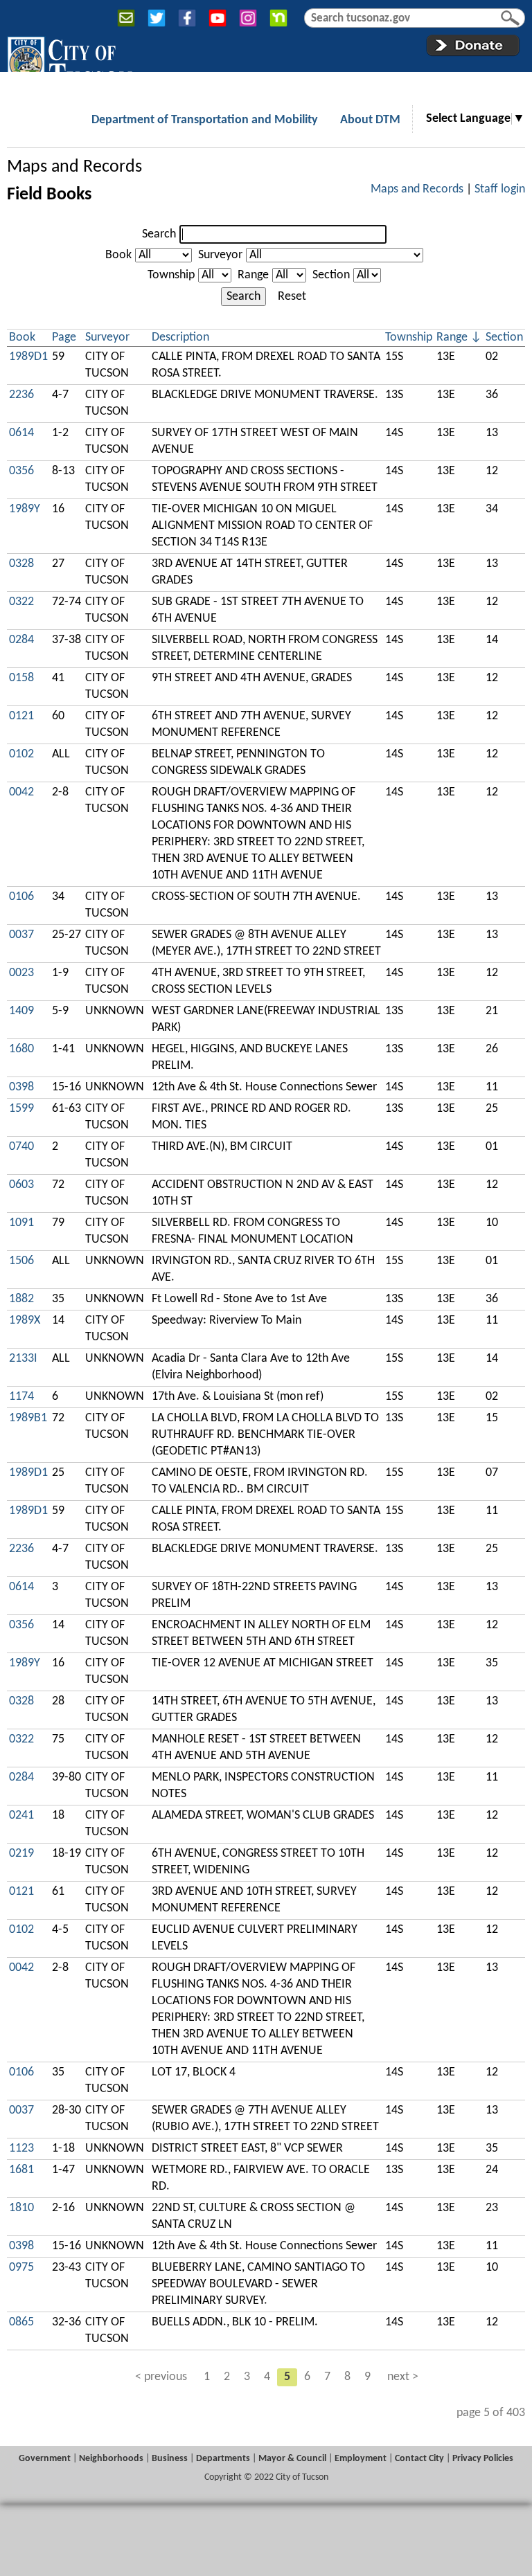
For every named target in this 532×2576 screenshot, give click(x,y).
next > (403, 2377)
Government (45, 2459)
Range (253, 275)
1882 (21, 1299)
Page (64, 337)
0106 (21, 897)
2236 (21, 395)
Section (331, 275)
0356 (21, 471)
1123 (21, 2149)
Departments (223, 2459)
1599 (21, 1109)
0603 (21, 1185)
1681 (21, 2170)
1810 (21, 2208)
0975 (21, 2268)
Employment (361, 2459)
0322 (21, 602)
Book (118, 255)
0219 (21, 1854)
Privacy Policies (483, 2459)
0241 (21, 1816)
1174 (21, 1397)
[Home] (70, 62)
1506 (21, 1261)
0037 (21, 935)
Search (159, 234)
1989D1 (28, 357)
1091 (21, 1223)
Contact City (419, 2459)
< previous (161, 2377)
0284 (21, 640)
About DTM (370, 120)
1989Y (25, 509)
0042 (21, 792)
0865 (21, 2322)
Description (180, 337)
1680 (21, 1049)
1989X (25, 1321)
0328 (21, 564)
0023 (21, 973)
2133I (23, 1359)
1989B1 (28, 1418)
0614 (21, 433)
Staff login (500, 189)
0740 (21, 1147)
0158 (21, 678)
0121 (21, 716)
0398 (21, 1087)
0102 (21, 754)
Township (171, 275)
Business (170, 2459)
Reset (292, 297)
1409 (21, 1011)
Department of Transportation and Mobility (205, 120)
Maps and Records (74, 167)
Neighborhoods (111, 2459)
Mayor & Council (292, 2459)
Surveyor (220, 255)
